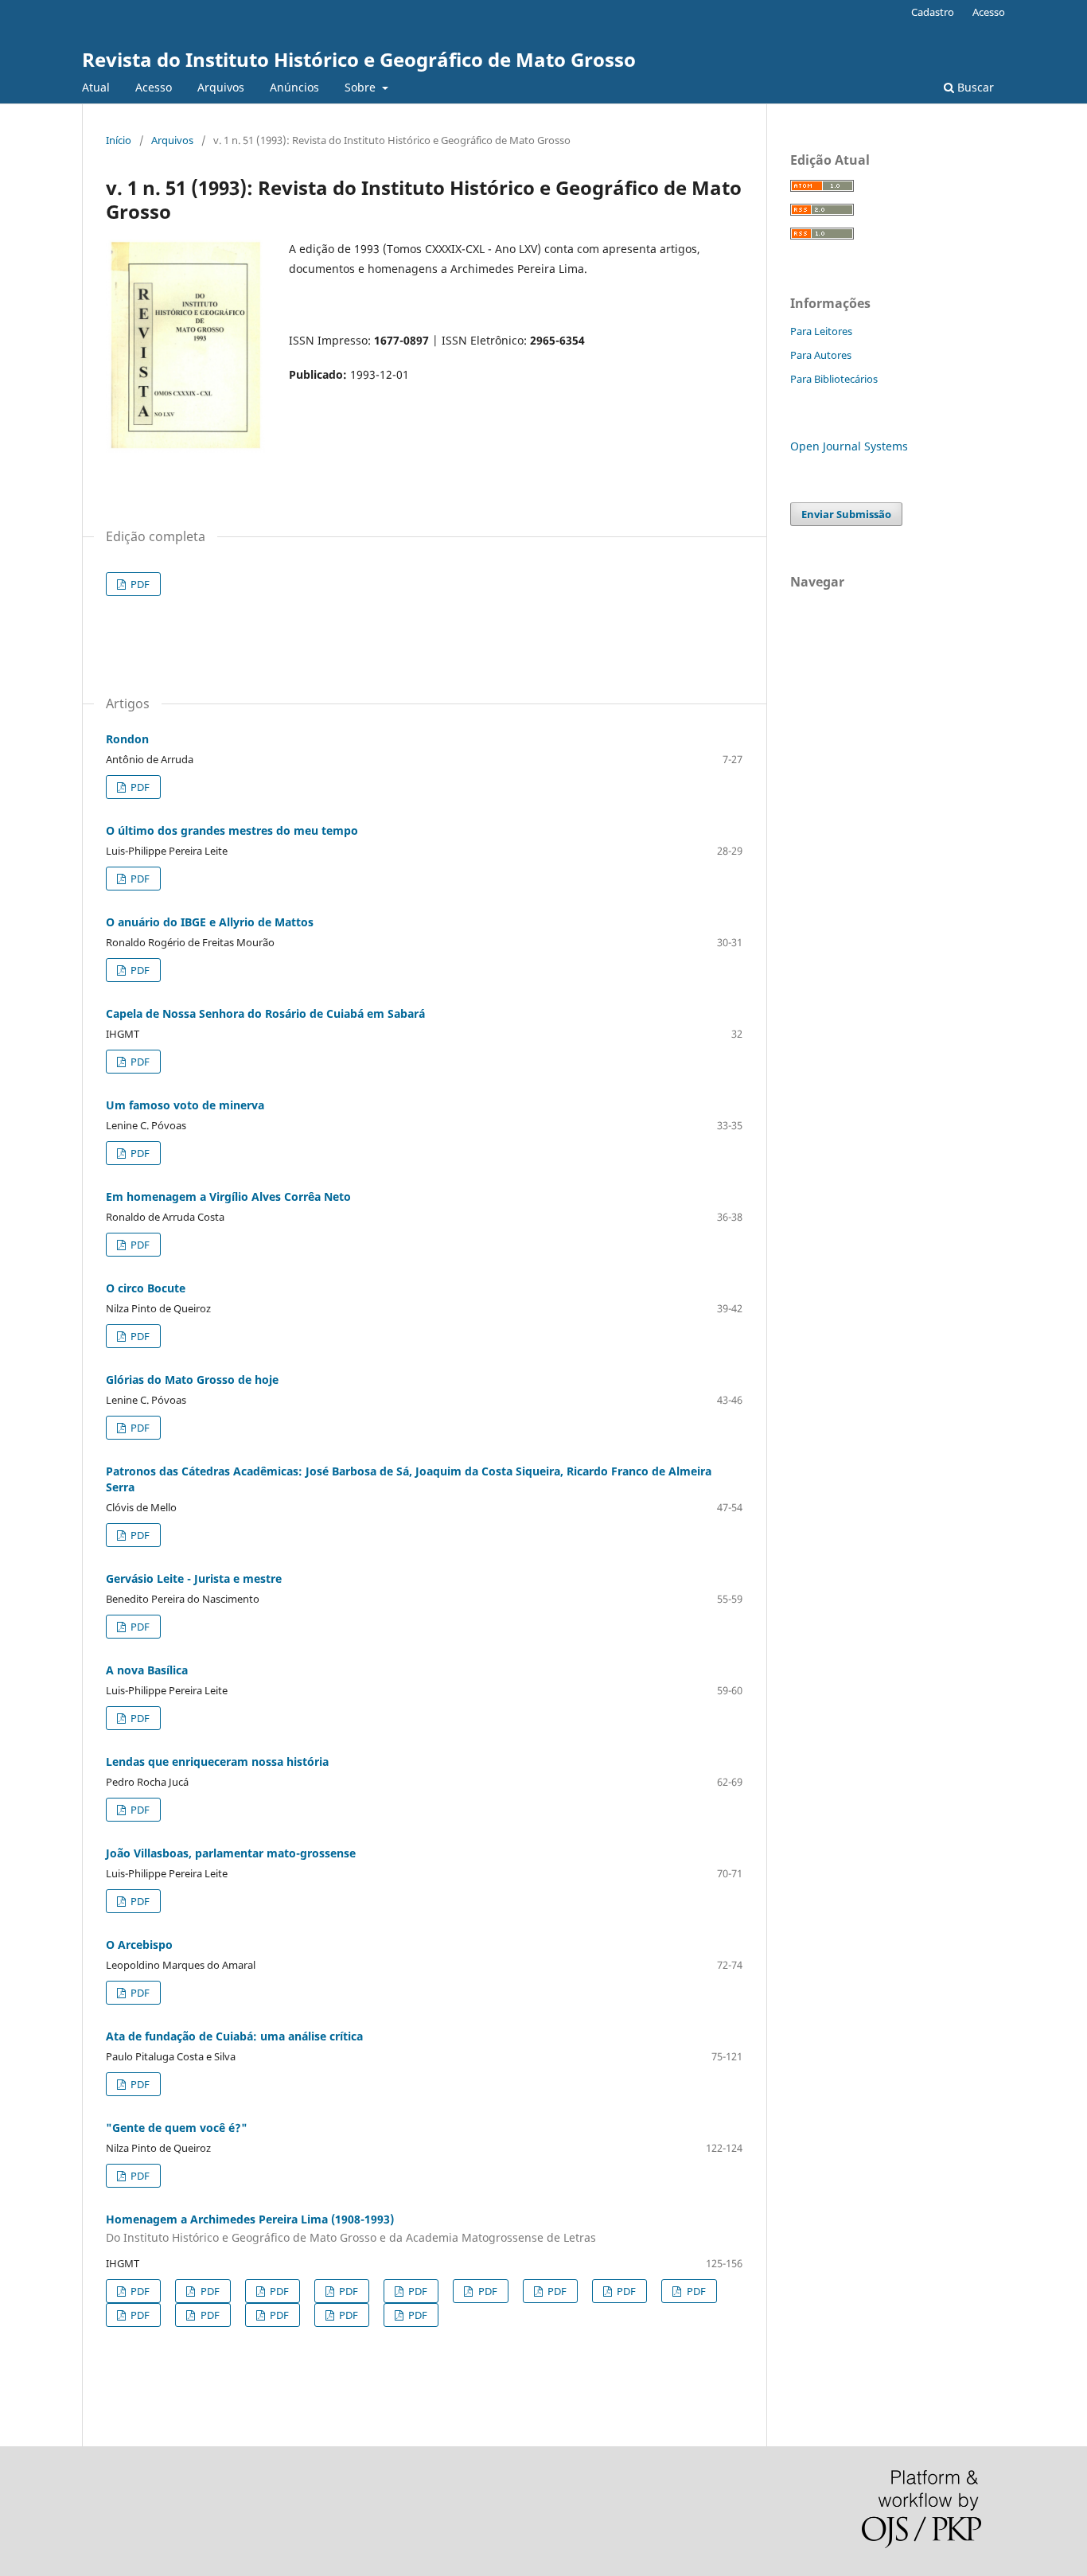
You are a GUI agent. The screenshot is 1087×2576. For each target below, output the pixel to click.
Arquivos (221, 87)
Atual (96, 87)
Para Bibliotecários (834, 379)
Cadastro (933, 12)
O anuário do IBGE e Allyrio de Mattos (210, 922)
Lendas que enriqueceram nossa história (217, 1762)
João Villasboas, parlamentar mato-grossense (231, 1853)
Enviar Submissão (846, 514)
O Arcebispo (139, 1945)
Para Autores (821, 355)
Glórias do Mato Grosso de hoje (192, 1380)
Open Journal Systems (849, 446)
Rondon (127, 739)
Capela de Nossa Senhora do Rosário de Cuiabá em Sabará (265, 1013)
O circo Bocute (146, 1288)
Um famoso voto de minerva (185, 1105)
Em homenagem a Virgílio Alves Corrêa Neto (228, 1196)
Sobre (362, 87)
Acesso (154, 87)
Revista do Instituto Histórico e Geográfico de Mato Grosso (359, 59)
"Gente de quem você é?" (177, 2128)
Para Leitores (821, 331)
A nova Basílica (147, 1670)
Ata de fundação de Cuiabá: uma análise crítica (234, 2036)
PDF (139, 584)
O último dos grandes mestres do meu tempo (232, 830)
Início (119, 140)
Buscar (974, 87)
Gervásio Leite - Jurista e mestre (194, 1578)
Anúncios (294, 87)
